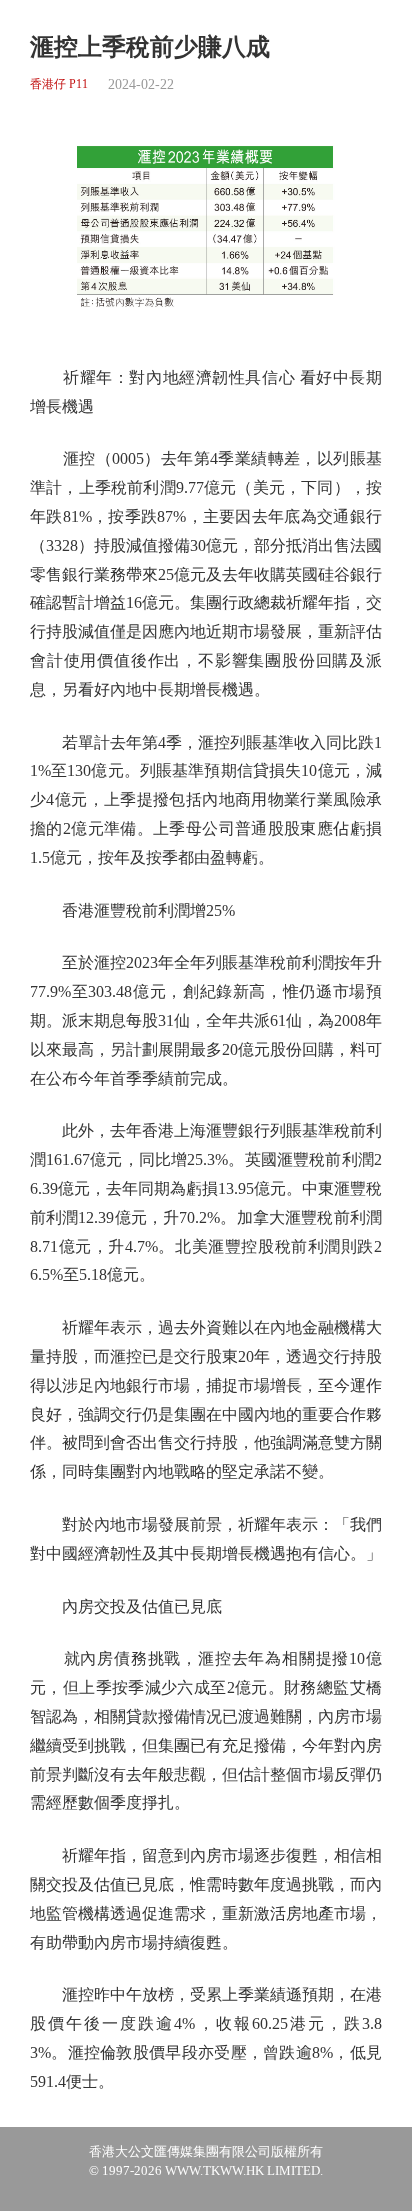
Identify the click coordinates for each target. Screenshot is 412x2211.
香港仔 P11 (59, 84)
